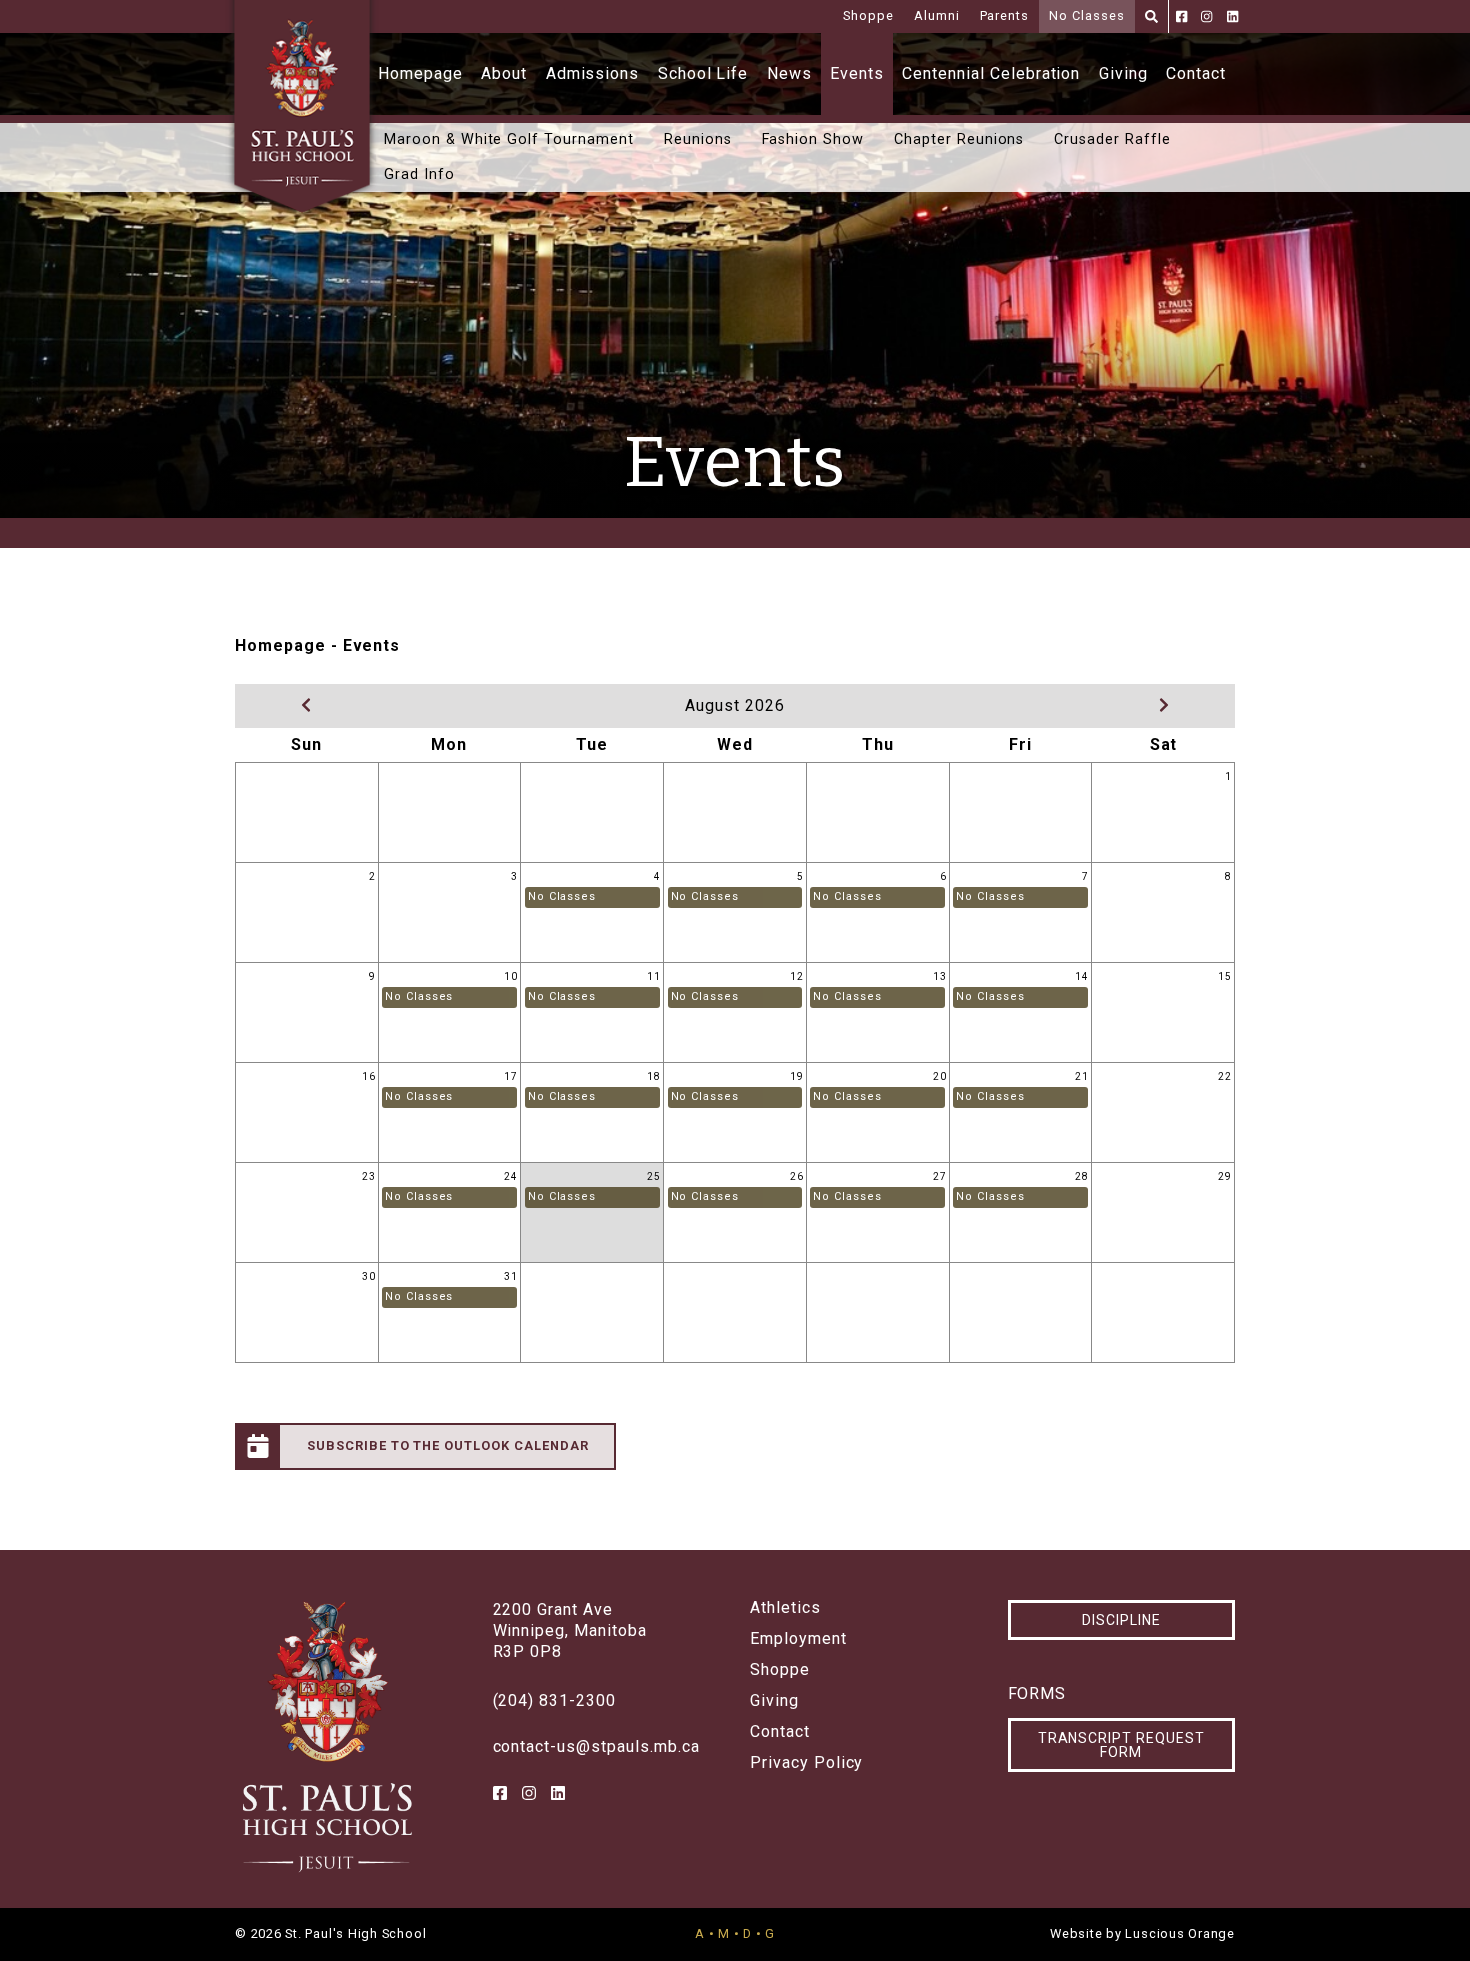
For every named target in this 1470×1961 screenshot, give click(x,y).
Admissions (593, 73)
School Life (703, 73)
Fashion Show (813, 139)
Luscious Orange (1180, 1933)
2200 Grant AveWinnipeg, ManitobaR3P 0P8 (570, 1630)
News (789, 73)
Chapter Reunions (959, 139)
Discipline (1121, 1620)
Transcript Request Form (1121, 1745)
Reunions (698, 139)
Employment (798, 1639)
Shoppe (868, 15)
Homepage (420, 73)
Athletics (785, 1608)
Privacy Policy (806, 1763)
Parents (1005, 15)
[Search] (1151, 16)
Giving (1123, 73)
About (504, 73)
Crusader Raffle (1112, 139)
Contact (1196, 73)
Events (857, 73)
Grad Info (419, 174)
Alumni (937, 15)
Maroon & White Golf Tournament (509, 139)
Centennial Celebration (991, 73)
